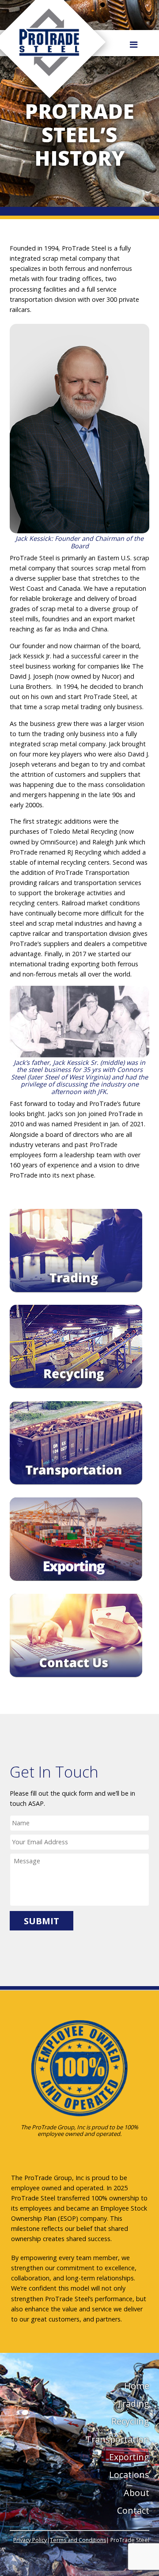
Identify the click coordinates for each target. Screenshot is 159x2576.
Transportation (117, 2439)
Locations (129, 2475)
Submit (42, 1921)
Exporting (129, 2457)
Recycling (130, 2421)
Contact (133, 2510)
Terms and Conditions (78, 2540)
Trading (133, 2403)
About (136, 2493)
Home (137, 2386)
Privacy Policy (30, 2540)
